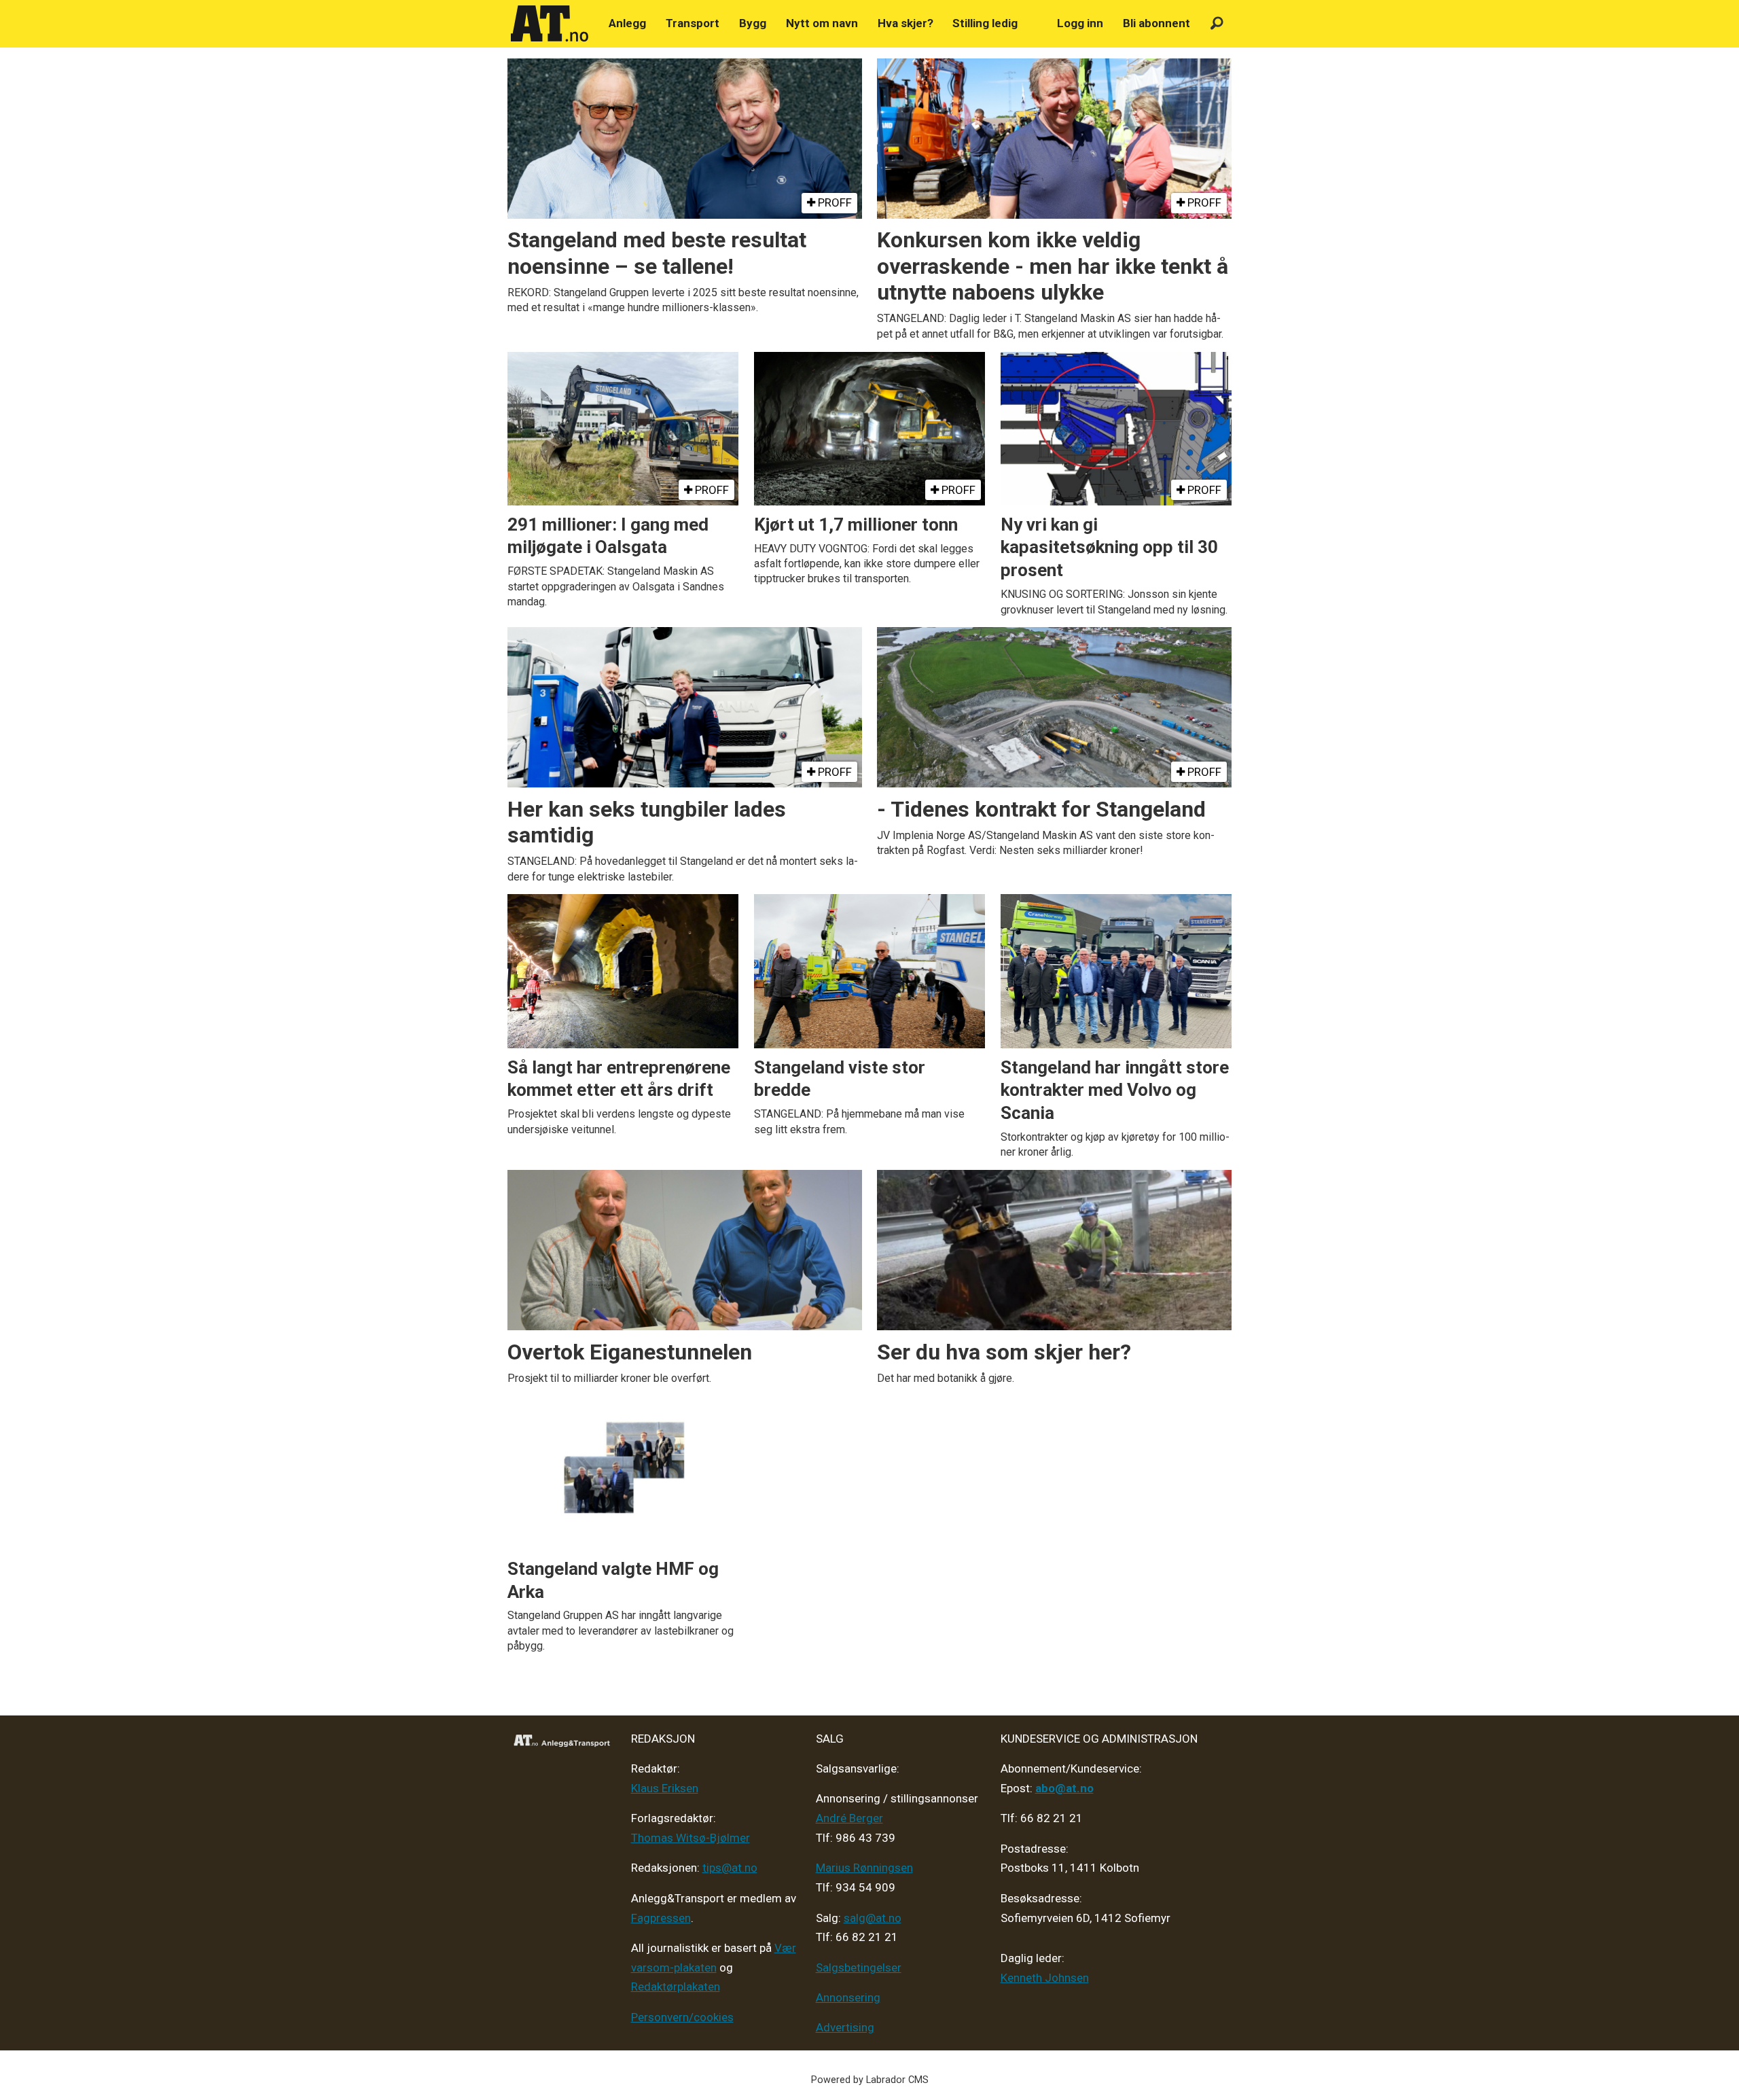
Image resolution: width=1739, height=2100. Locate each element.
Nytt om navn (822, 23)
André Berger (849, 1818)
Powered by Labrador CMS (870, 2080)
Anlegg (627, 23)
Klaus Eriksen (665, 1788)
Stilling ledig (985, 23)
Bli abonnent (1157, 23)
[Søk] (1217, 23)
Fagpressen (661, 1918)
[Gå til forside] (550, 24)
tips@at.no (730, 1868)
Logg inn (1080, 23)
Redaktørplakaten (676, 1987)
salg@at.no (873, 1918)
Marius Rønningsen (864, 1868)
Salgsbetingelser (859, 1968)
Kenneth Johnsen (1045, 1978)
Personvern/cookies (682, 2017)
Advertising (845, 2027)
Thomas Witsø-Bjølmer (691, 1838)
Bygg (753, 23)
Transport (693, 23)
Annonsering (848, 1997)
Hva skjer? (906, 23)
